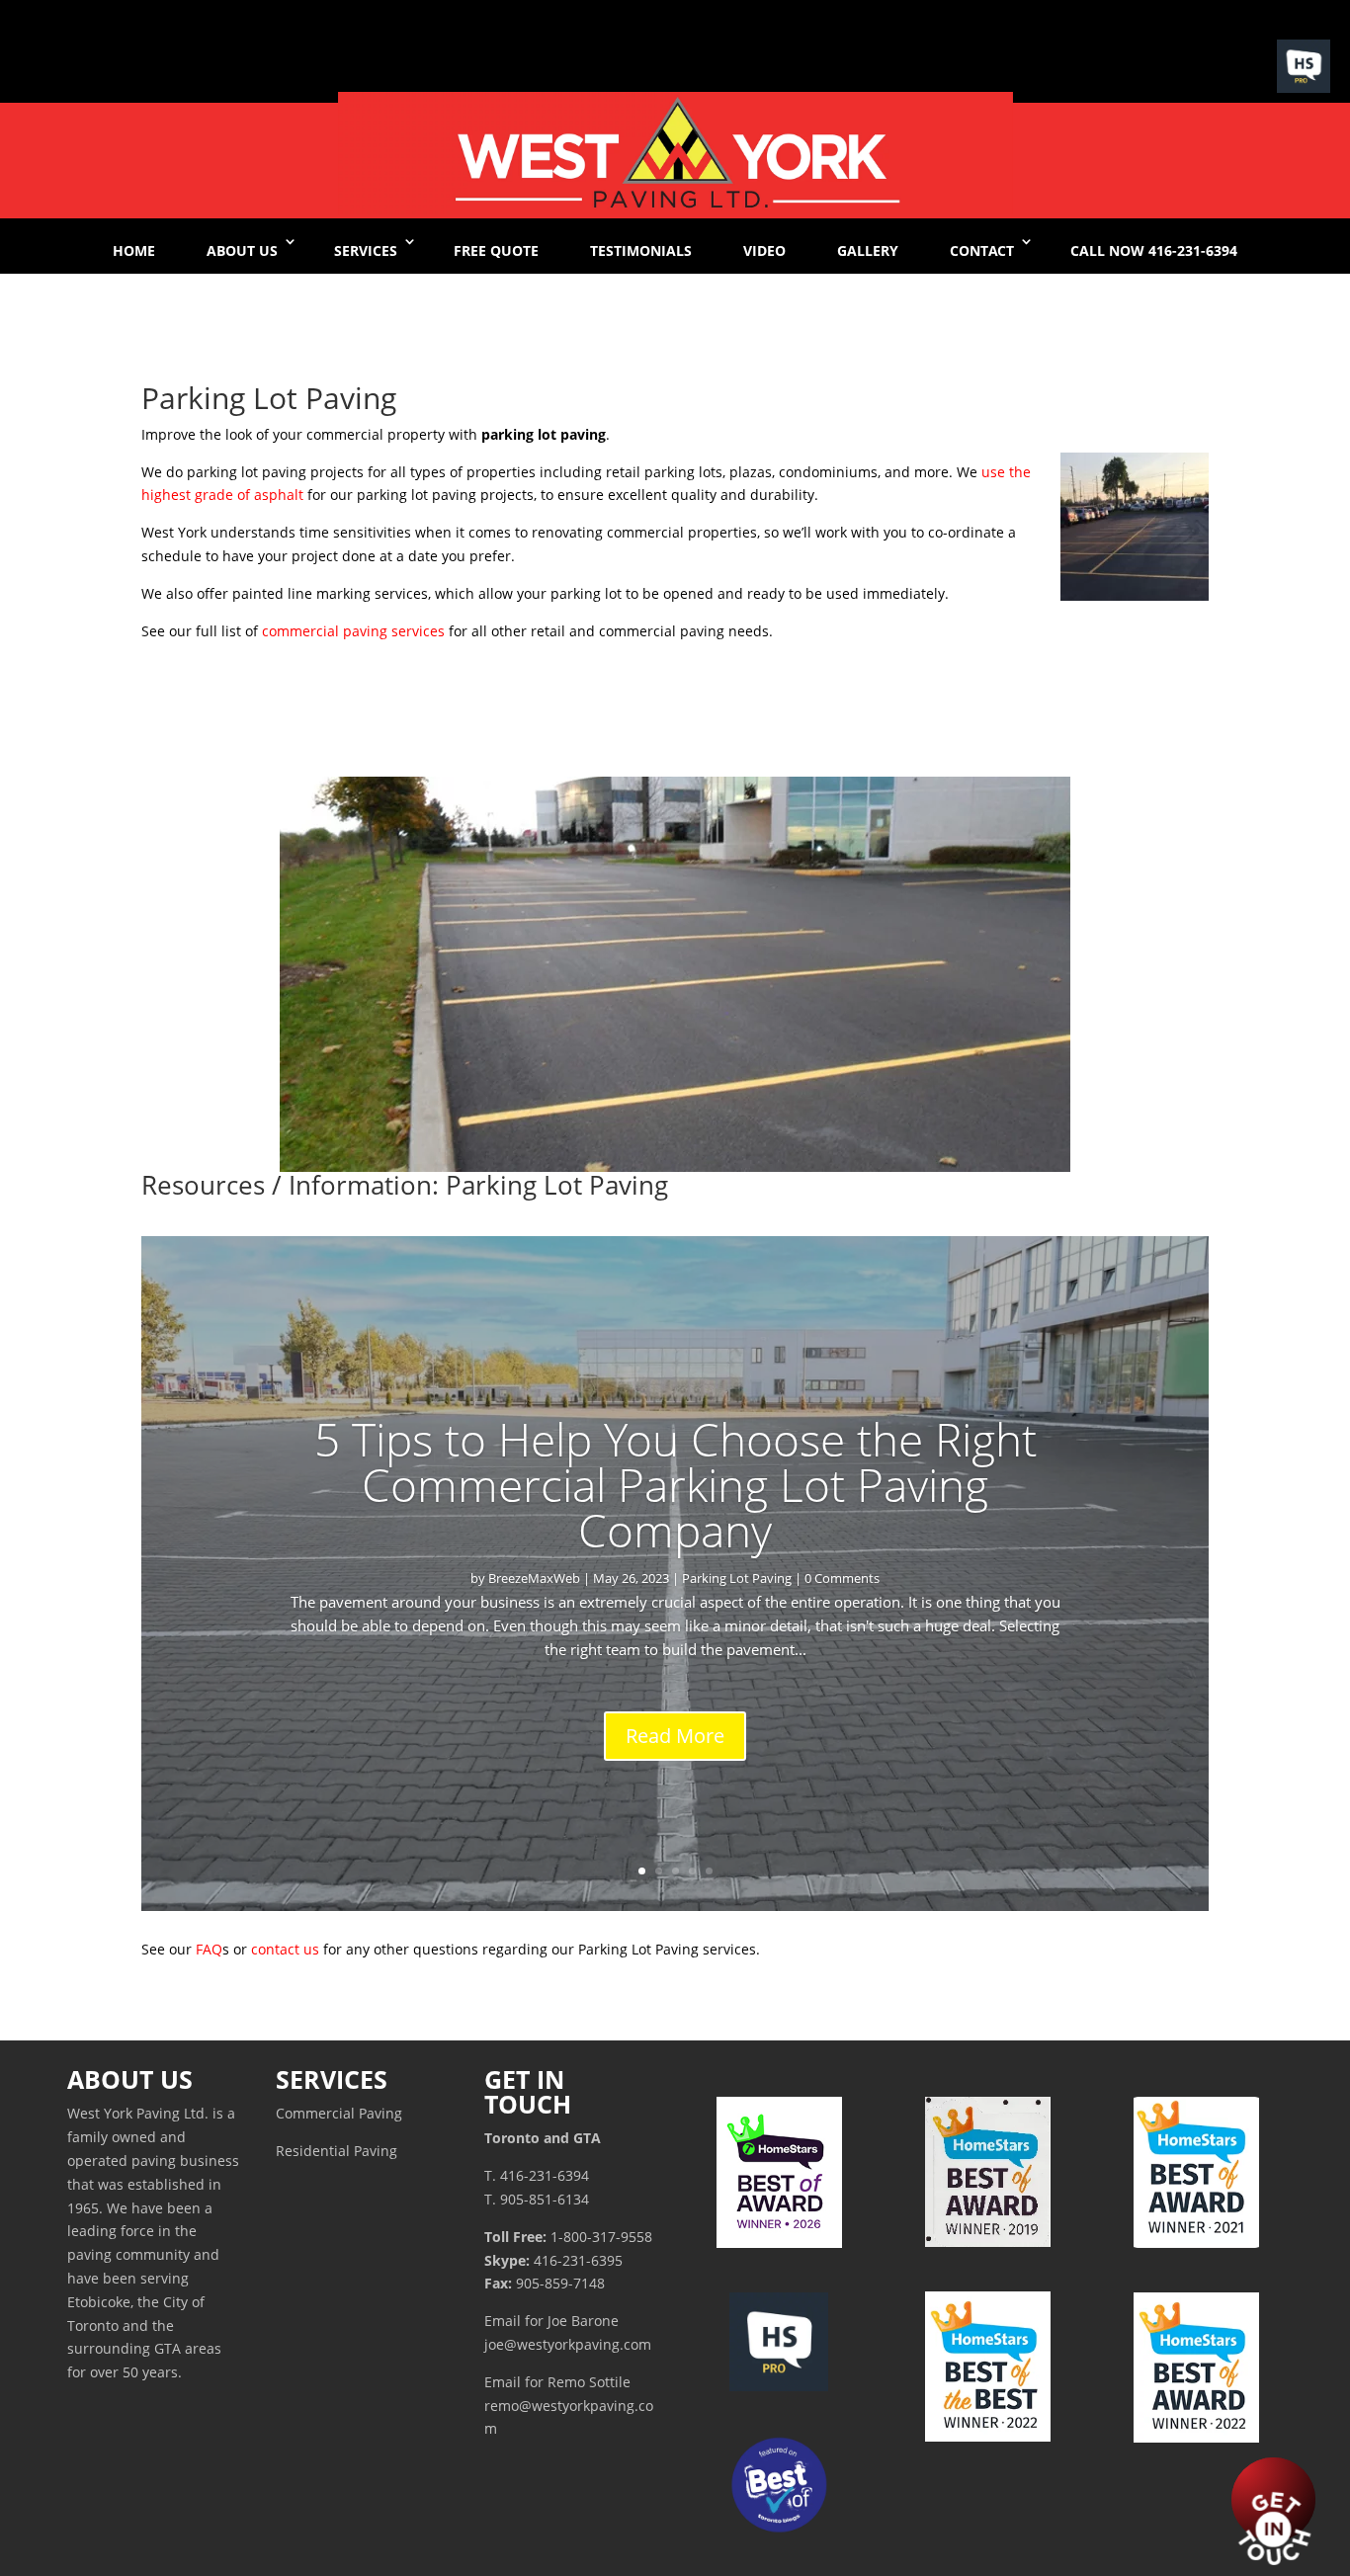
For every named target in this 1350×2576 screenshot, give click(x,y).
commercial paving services (353, 631)
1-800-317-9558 (601, 2237)
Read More (675, 1736)
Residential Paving (337, 2151)
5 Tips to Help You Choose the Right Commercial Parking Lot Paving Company (675, 1484)
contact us (285, 1949)
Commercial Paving (339, 2113)
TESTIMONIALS (641, 250)
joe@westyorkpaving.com (568, 2344)
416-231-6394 (545, 2175)
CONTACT (982, 250)
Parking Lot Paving (737, 1578)
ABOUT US (242, 250)
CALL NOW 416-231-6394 (1154, 250)
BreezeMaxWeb (534, 1578)
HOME (134, 250)
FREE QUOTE (496, 250)
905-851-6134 (545, 2199)
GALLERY (868, 250)
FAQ (209, 1949)
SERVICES (366, 250)
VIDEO (764, 250)
